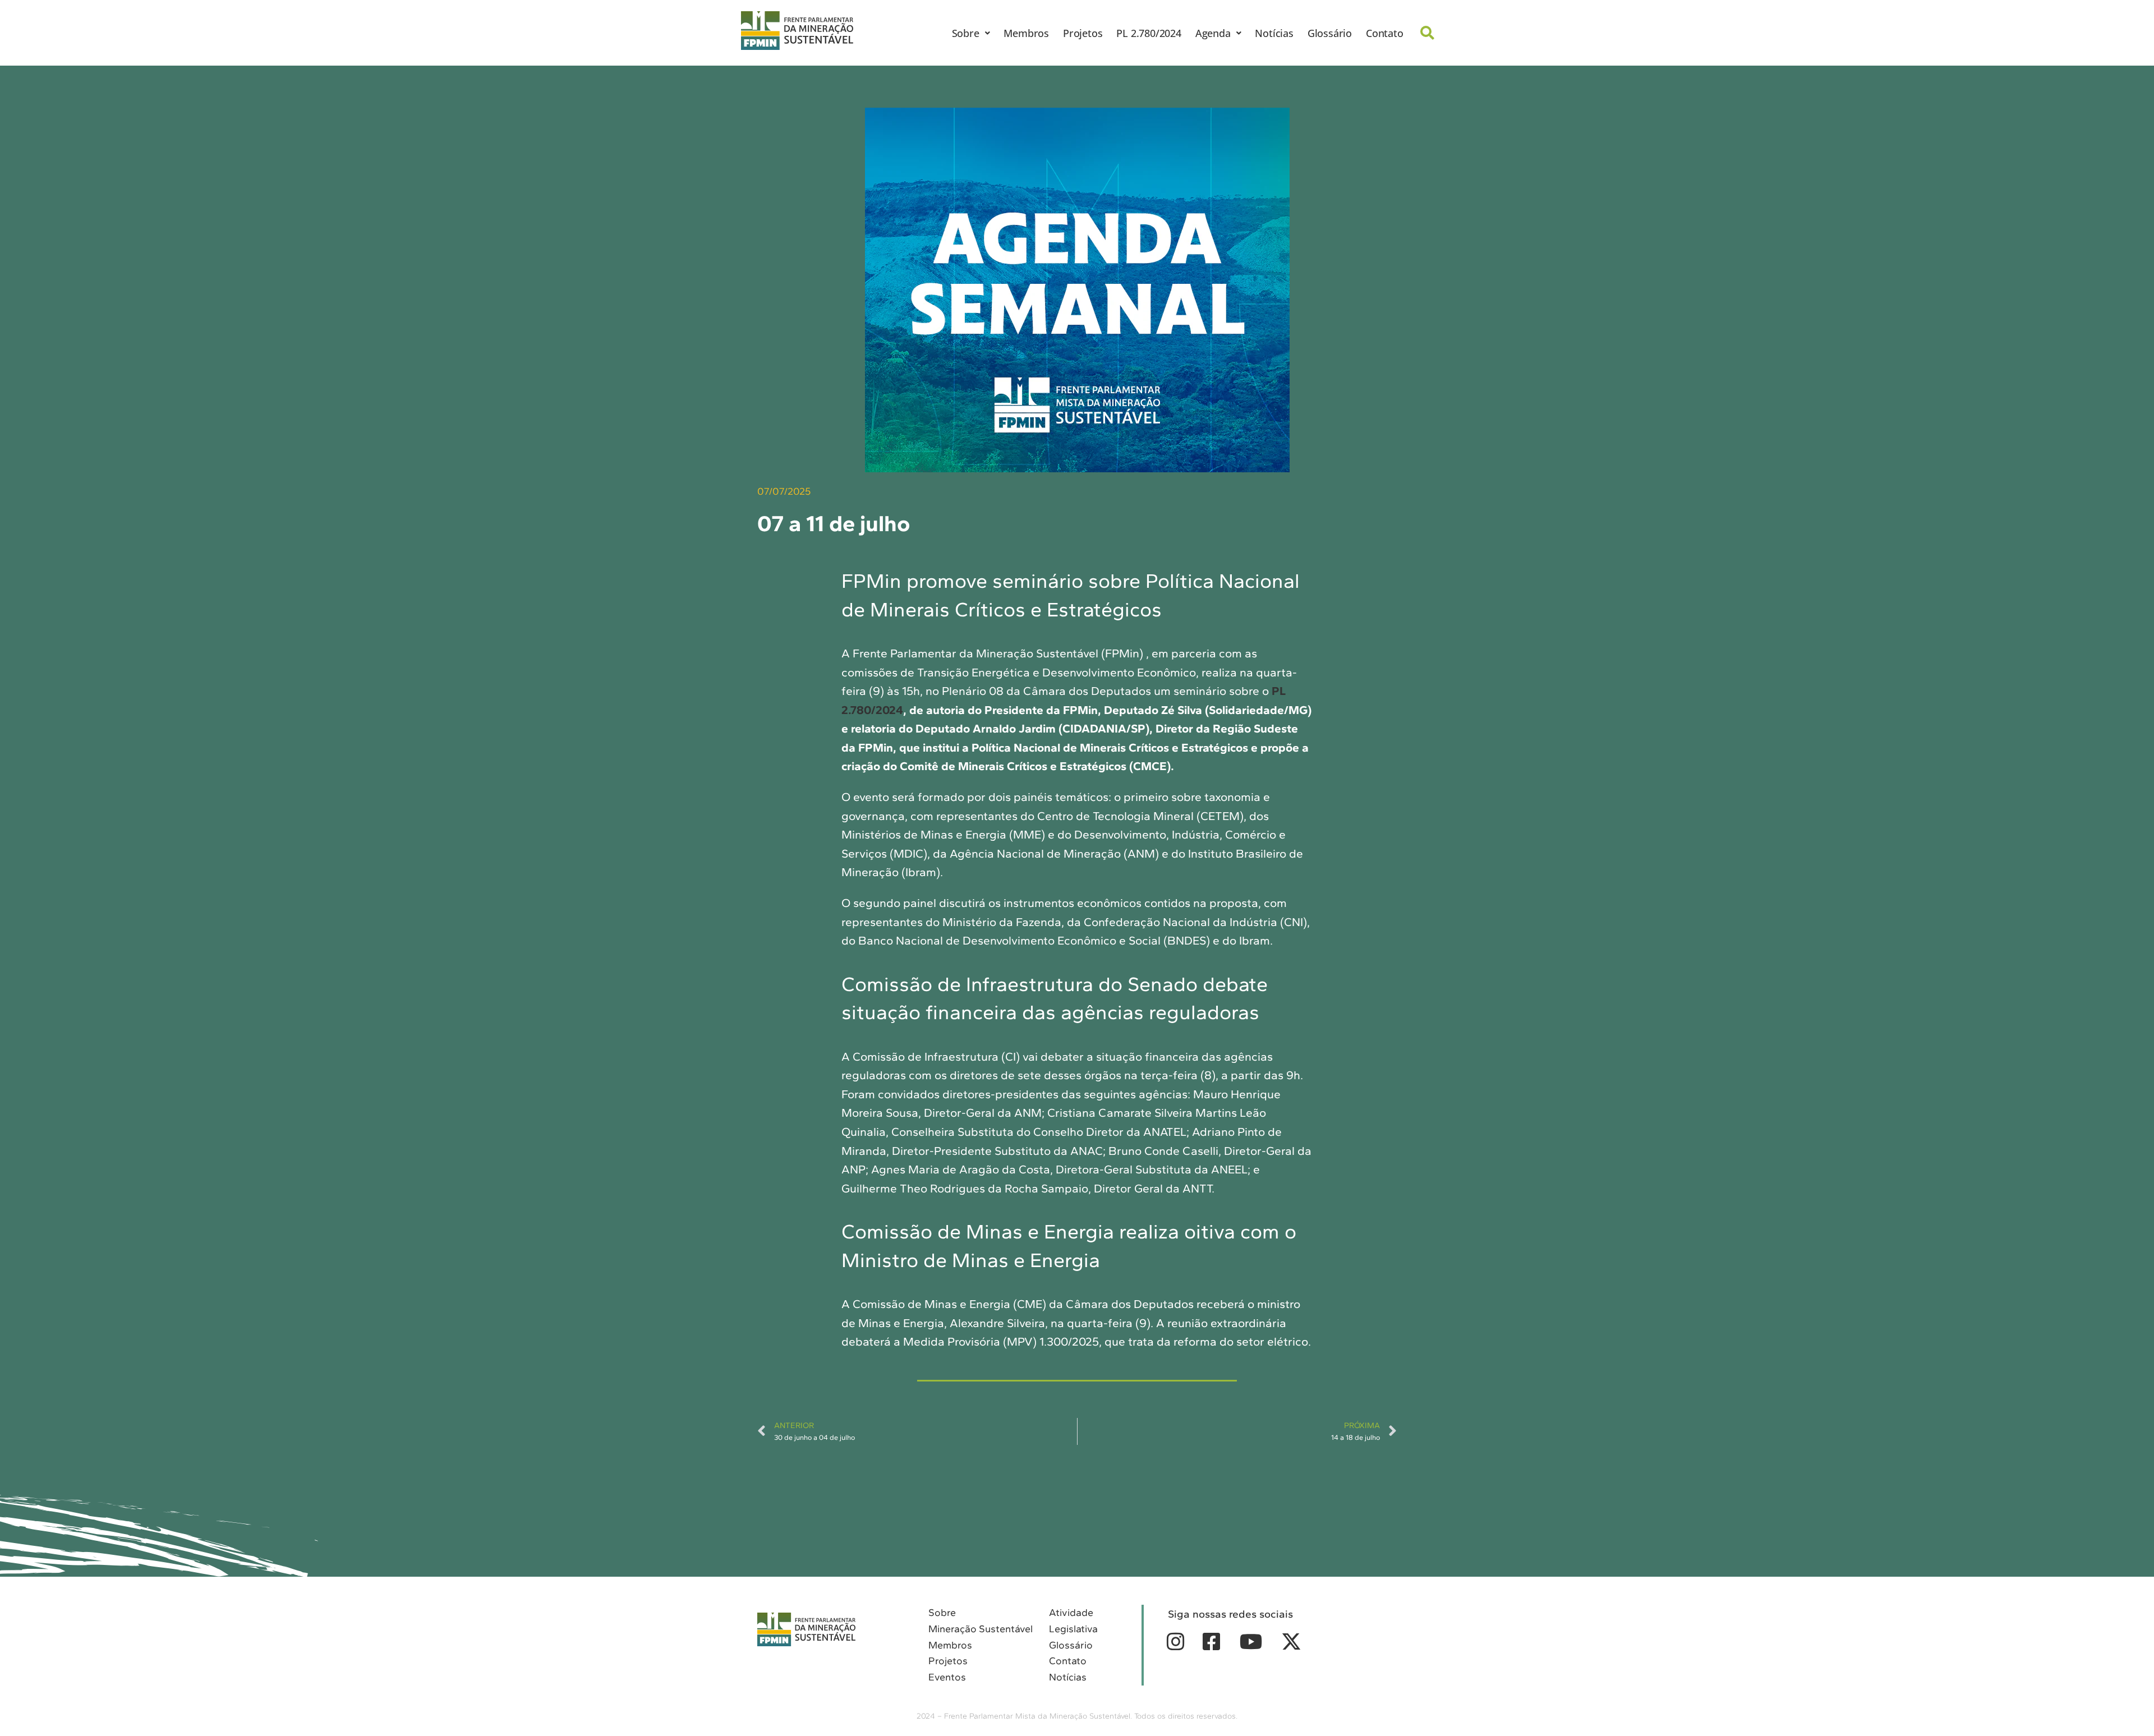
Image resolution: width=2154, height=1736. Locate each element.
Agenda (1213, 33)
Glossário (1330, 33)
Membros (1026, 33)
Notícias (1274, 33)
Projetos (1083, 33)
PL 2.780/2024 (1149, 33)
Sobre (966, 33)
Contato (1385, 33)
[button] (971, 33)
